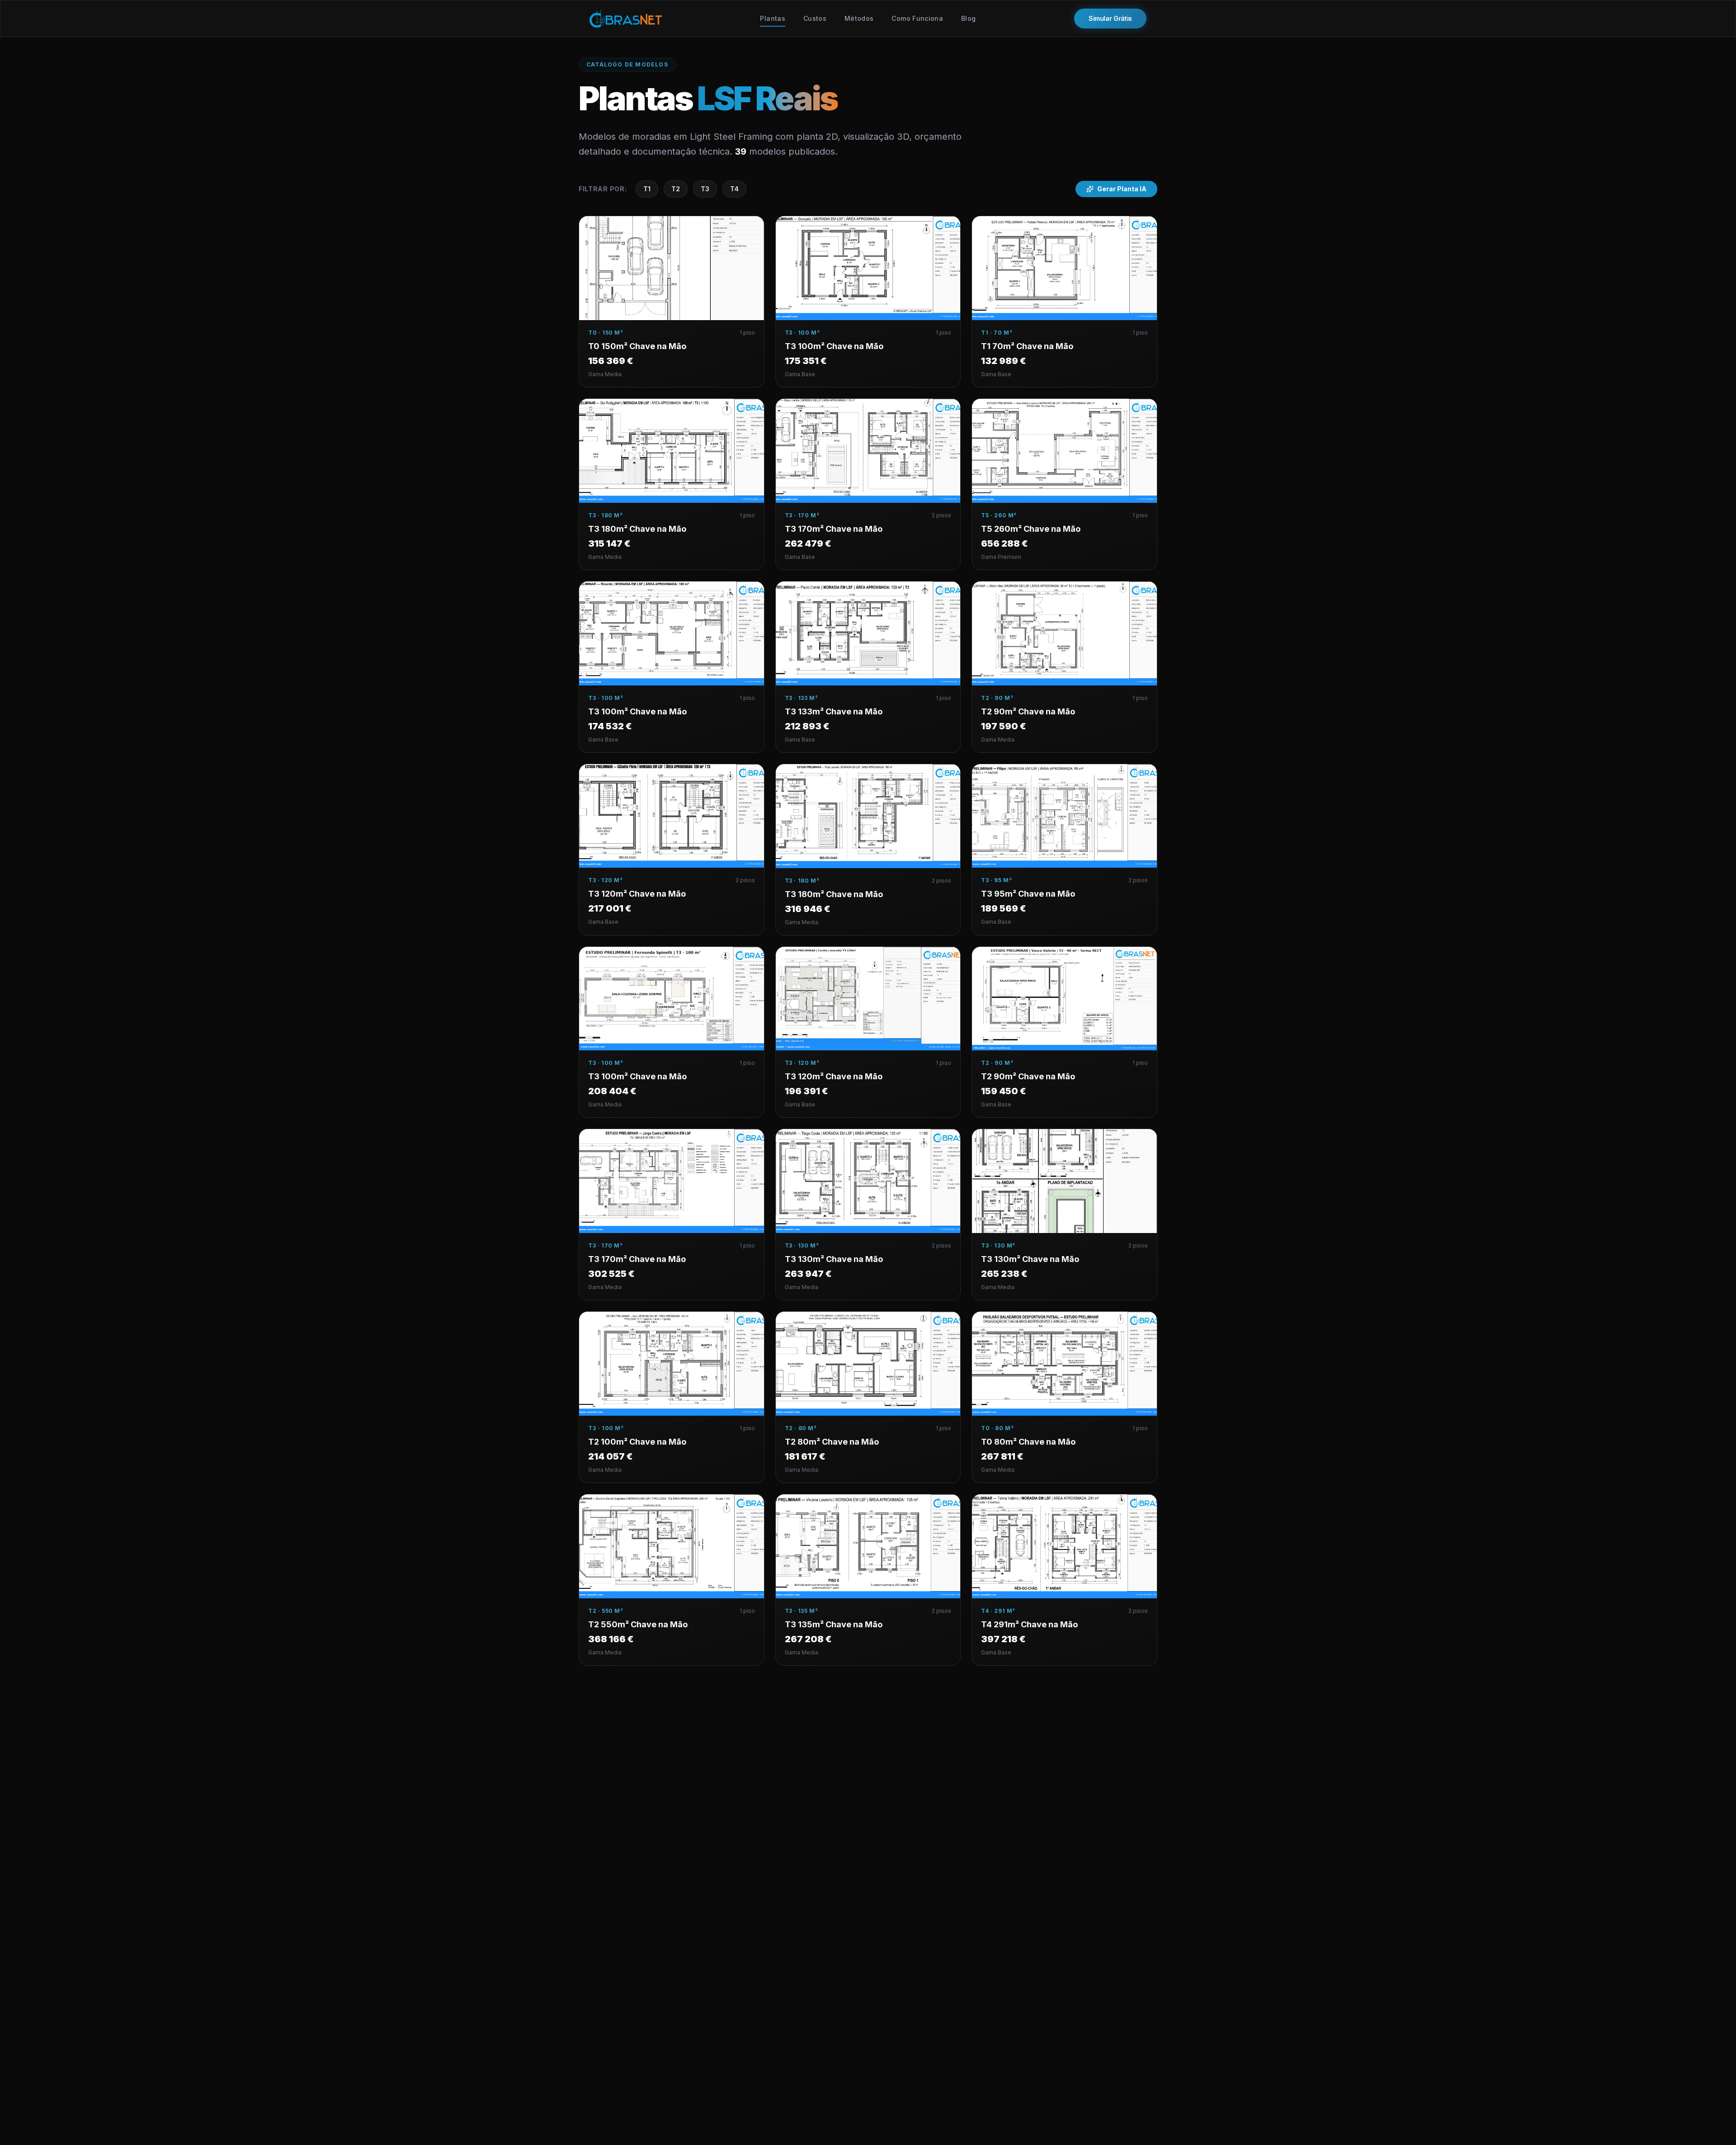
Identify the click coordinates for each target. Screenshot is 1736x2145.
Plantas (772, 18)
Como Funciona (917, 18)
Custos (815, 18)
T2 (676, 189)
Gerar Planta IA (1122, 189)
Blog (968, 18)
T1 (647, 189)
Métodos (859, 18)
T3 (705, 189)
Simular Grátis (1110, 18)
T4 (734, 189)
